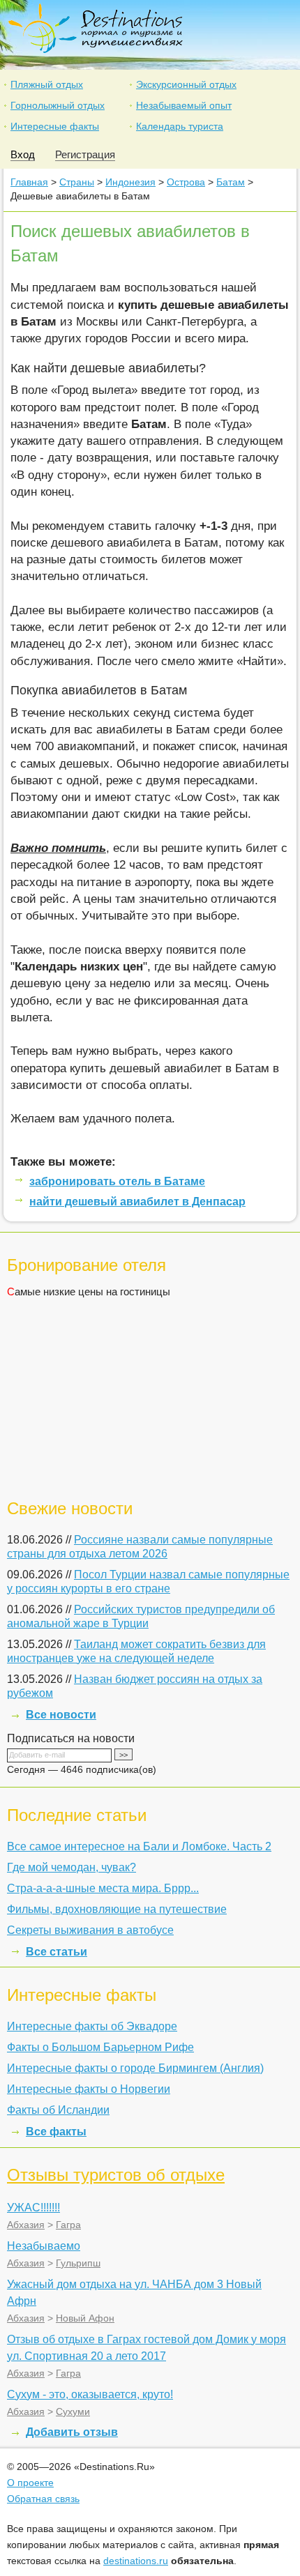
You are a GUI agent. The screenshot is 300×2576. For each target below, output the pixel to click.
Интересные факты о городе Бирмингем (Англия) (135, 2068)
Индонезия (130, 182)
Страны (77, 182)
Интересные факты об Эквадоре (92, 2026)
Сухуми (73, 2411)
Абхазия (26, 2225)
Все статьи (57, 1952)
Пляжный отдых (47, 84)
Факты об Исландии (58, 2110)
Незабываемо (44, 2246)
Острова (186, 182)
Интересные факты (55, 126)
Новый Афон (85, 2318)
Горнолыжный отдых (58, 105)
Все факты (56, 2132)
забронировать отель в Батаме (117, 1181)
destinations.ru (136, 2561)
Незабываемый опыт (184, 105)
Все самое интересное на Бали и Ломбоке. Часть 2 (139, 1846)
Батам (231, 182)
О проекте (30, 2483)
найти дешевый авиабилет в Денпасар (137, 1202)
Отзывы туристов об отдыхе (116, 2175)
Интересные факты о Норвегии (89, 2089)
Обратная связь (43, 2499)
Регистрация (85, 154)
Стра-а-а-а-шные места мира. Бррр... (103, 1888)
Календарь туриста (180, 126)
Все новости (61, 1715)
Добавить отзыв (72, 2432)
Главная (29, 182)
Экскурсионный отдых (186, 84)
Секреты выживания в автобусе (90, 1930)
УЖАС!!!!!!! (33, 2208)
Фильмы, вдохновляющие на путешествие (117, 1909)
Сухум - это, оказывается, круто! (90, 2394)
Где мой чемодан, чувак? (72, 1867)
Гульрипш (78, 2263)
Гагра (68, 2225)
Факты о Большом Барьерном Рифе (100, 2047)
